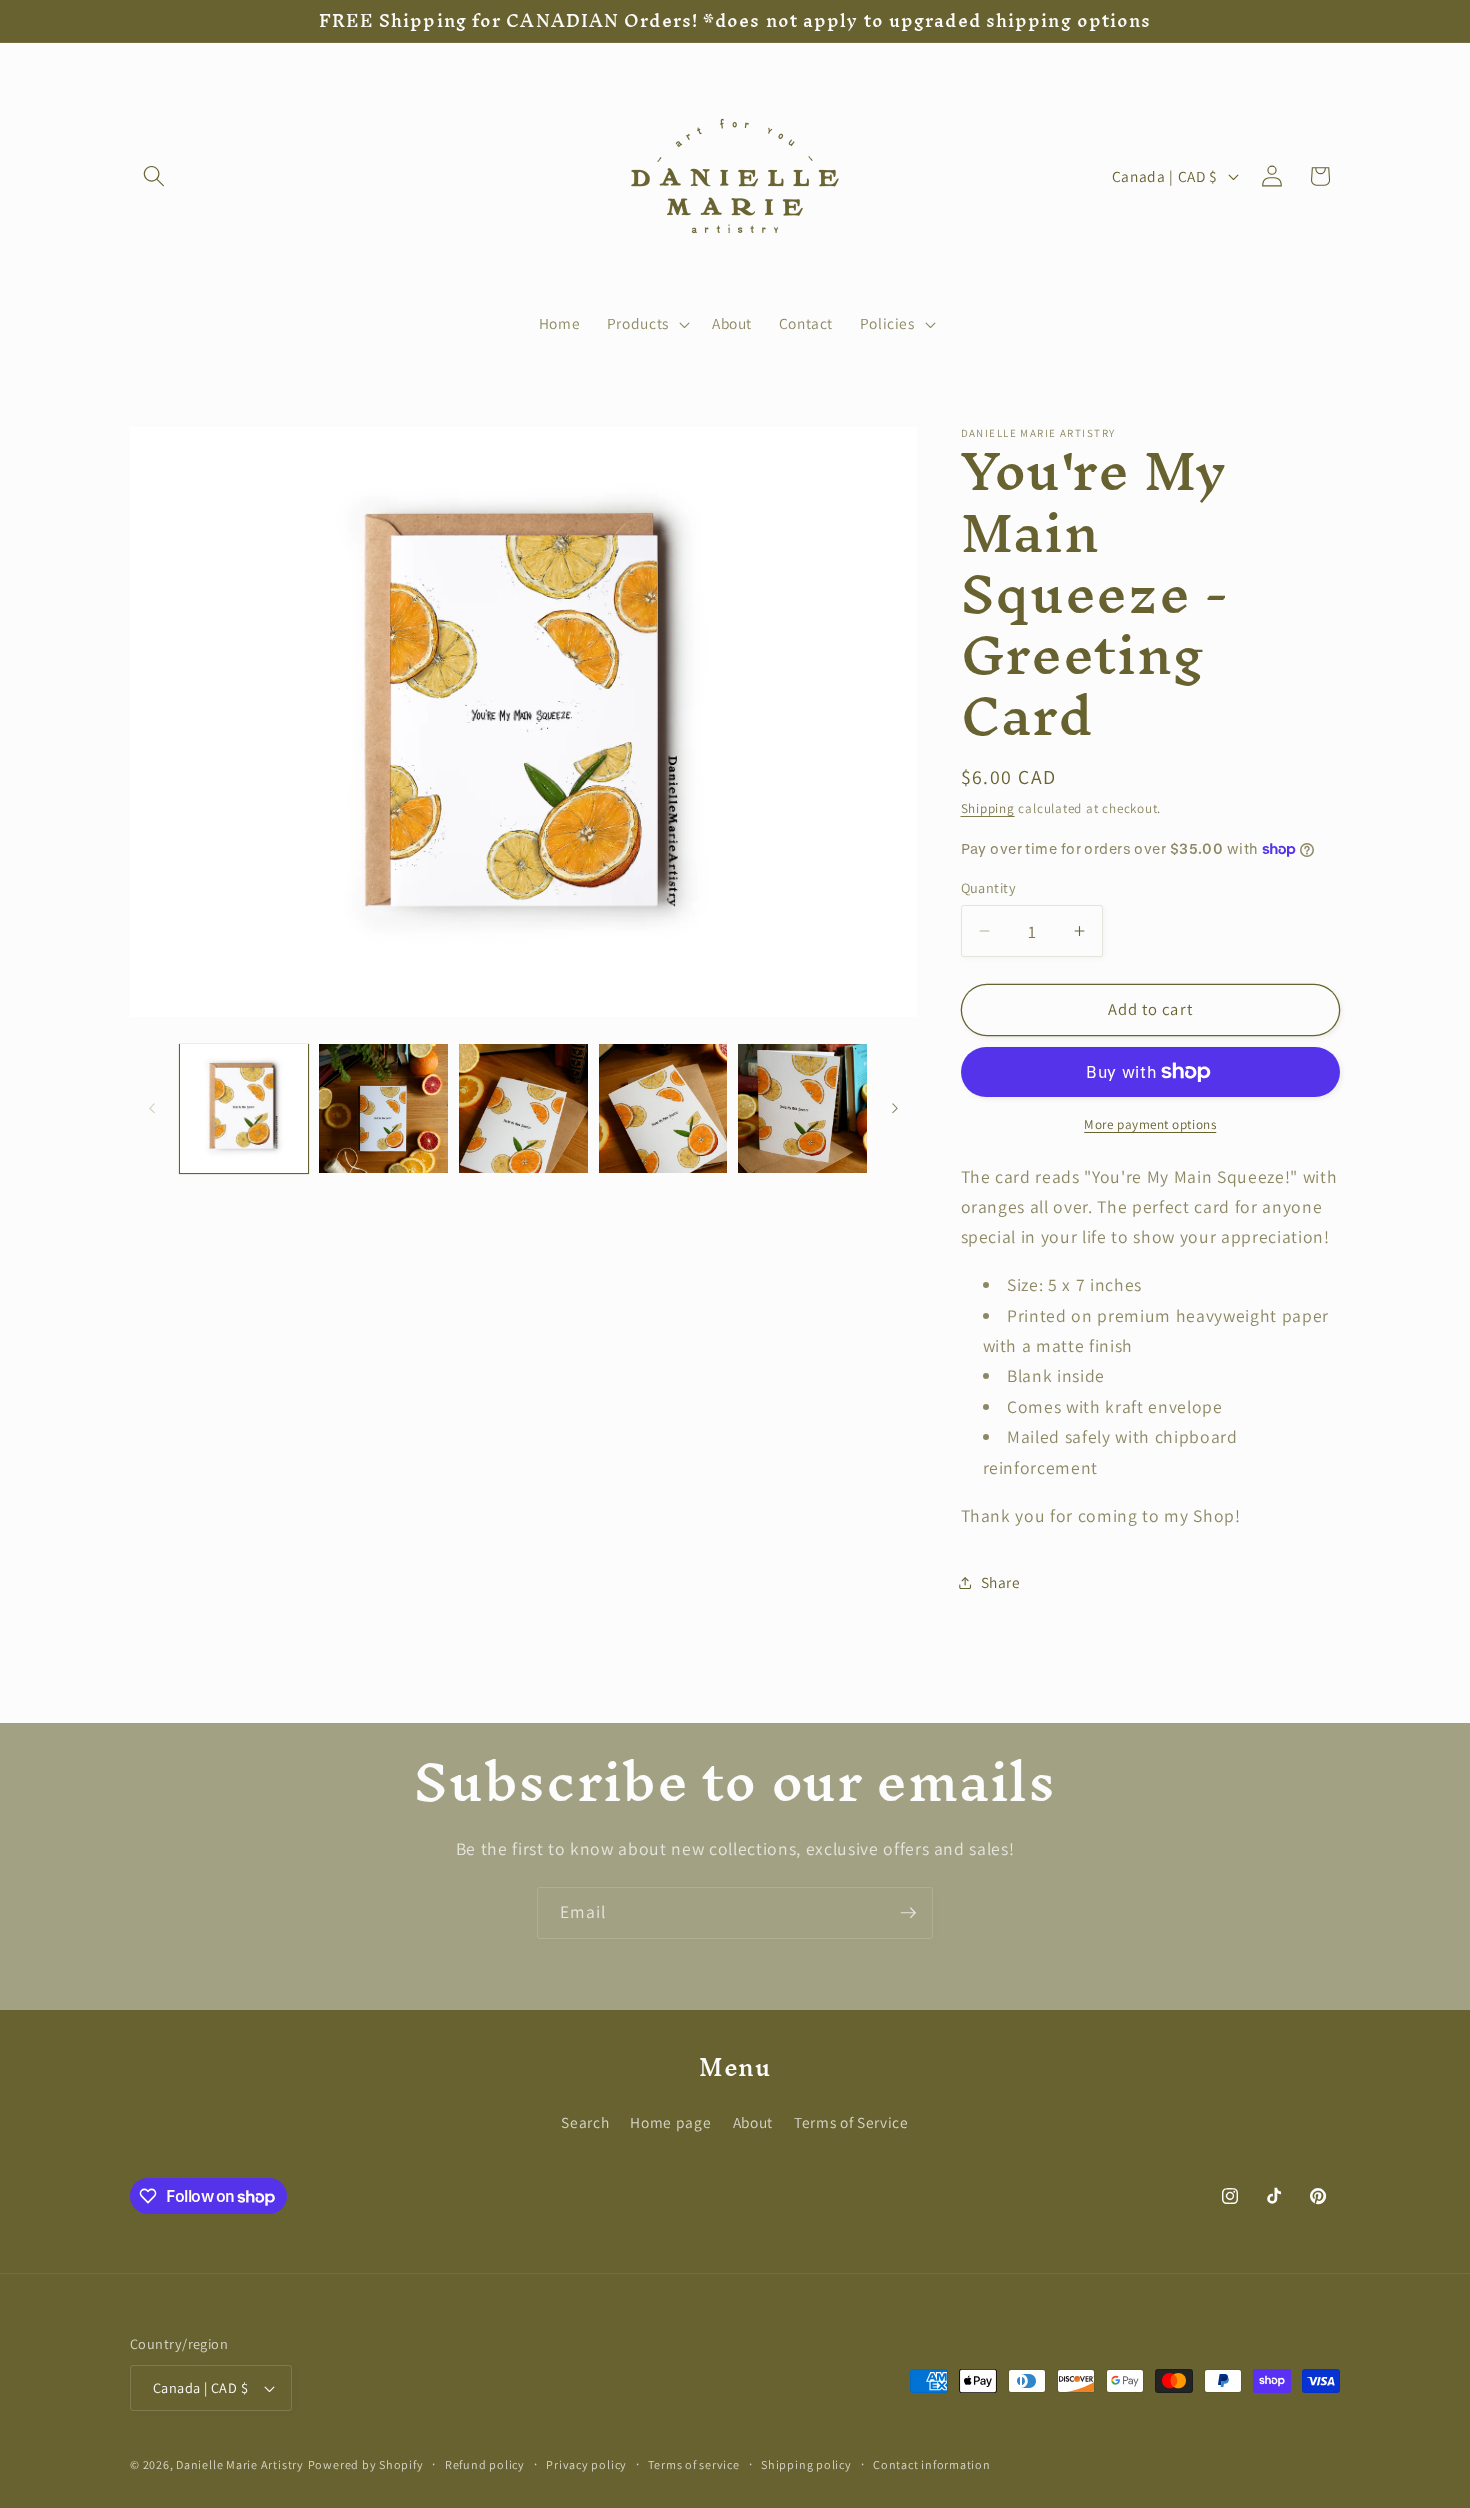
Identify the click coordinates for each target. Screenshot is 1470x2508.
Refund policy (485, 2464)
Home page (670, 2122)
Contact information (932, 2464)
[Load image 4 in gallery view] (663, 1108)
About (753, 2122)
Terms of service (693, 2464)
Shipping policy (806, 2464)
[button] (154, 176)
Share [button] (1001, 1582)
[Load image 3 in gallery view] (523, 1108)
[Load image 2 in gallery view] (383, 1108)
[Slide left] (152, 1109)
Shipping (988, 808)
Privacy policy (586, 2464)
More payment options (1150, 1123)
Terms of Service (851, 2122)
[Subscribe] (908, 1913)
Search (585, 2122)
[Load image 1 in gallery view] (244, 1108)
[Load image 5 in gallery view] (802, 1108)
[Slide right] (895, 1109)
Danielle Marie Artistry (240, 2464)
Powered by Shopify (366, 2464)
